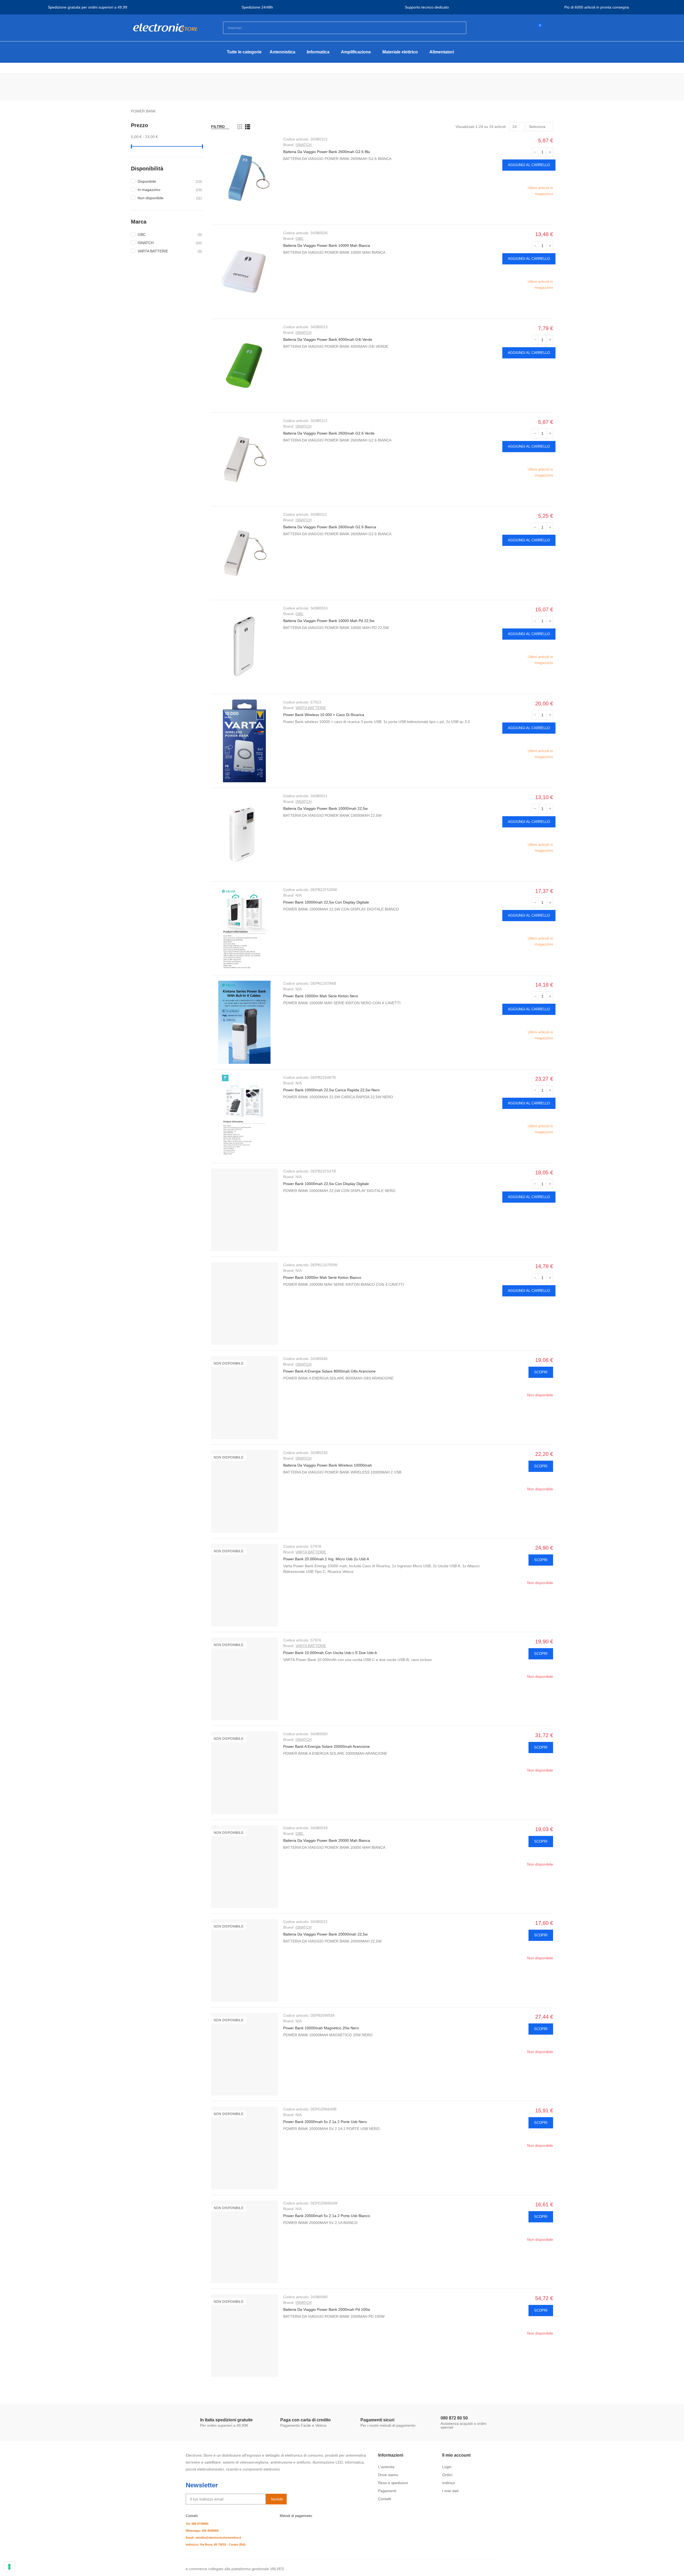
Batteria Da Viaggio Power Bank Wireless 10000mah (328, 1465)
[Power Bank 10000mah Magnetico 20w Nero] (244, 2054)
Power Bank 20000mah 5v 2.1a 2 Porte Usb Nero (325, 2122)
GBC (300, 239)
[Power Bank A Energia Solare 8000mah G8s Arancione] (244, 1397)
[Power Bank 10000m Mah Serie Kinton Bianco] (244, 1304)
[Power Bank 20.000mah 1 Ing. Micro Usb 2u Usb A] (244, 1585)
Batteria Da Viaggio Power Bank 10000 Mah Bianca (327, 245)
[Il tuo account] (549, 28)
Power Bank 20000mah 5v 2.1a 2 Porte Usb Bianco (327, 2216)
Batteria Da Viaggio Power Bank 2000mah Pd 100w (327, 2309)
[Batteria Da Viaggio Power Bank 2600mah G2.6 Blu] (244, 178)
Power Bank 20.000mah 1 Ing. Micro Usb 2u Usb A (326, 1559)
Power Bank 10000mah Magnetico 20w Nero (321, 2028)
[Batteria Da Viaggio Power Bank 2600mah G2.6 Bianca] (244, 553)
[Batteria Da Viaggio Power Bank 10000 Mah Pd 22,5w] (244, 647)
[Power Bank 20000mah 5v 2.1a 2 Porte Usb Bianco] (244, 2242)
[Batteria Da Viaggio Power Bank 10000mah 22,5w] (244, 835)
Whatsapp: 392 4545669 (202, 2531)
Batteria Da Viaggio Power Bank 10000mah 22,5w (325, 808)
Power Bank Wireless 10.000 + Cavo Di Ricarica (324, 715)
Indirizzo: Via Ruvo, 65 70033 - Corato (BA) (216, 2544)
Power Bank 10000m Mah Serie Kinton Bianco (322, 1277)
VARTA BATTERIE (311, 708)
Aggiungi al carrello (529, 165)
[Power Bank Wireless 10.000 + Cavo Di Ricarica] (244, 741)
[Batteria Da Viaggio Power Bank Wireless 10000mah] (244, 1491)
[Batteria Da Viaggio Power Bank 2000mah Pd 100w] (244, 2336)
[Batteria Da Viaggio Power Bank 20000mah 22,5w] (244, 1960)
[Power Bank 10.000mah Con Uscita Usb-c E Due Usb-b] (244, 1679)
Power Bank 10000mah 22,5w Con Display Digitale (326, 902)
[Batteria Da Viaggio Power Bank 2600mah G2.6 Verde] (244, 459)
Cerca (458, 28)
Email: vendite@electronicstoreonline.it (213, 2538)
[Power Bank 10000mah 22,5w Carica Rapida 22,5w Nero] (244, 1116)
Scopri (541, 1372)
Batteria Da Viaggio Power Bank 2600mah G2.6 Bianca (330, 527)
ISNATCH (304, 145)
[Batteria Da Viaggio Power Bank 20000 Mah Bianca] (244, 1867)
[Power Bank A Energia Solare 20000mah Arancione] (244, 1773)
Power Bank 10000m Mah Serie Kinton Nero (321, 996)
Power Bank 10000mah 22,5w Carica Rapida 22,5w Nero (331, 1090)
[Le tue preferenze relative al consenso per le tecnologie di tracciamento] (9, 2567)
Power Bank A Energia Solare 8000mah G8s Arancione (329, 1371)
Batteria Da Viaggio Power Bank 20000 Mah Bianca (327, 1840)
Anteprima (549, 178)
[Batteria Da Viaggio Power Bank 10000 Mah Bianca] (244, 272)
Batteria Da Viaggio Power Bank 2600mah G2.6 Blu (327, 152)
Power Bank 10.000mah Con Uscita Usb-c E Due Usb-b (330, 1653)
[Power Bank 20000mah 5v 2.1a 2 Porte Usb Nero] (244, 2148)
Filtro (218, 127)
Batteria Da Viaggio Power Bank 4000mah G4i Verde (328, 339)
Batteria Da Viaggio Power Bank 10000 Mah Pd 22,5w (329, 621)
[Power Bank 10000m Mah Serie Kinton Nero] (244, 1022)
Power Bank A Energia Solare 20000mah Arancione (327, 1746)
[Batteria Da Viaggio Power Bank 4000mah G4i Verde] (244, 366)
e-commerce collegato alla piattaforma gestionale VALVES (235, 2569)
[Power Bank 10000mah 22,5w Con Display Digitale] (244, 928)
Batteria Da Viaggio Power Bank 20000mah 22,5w (325, 1934)
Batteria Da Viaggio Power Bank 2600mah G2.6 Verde (329, 433)
